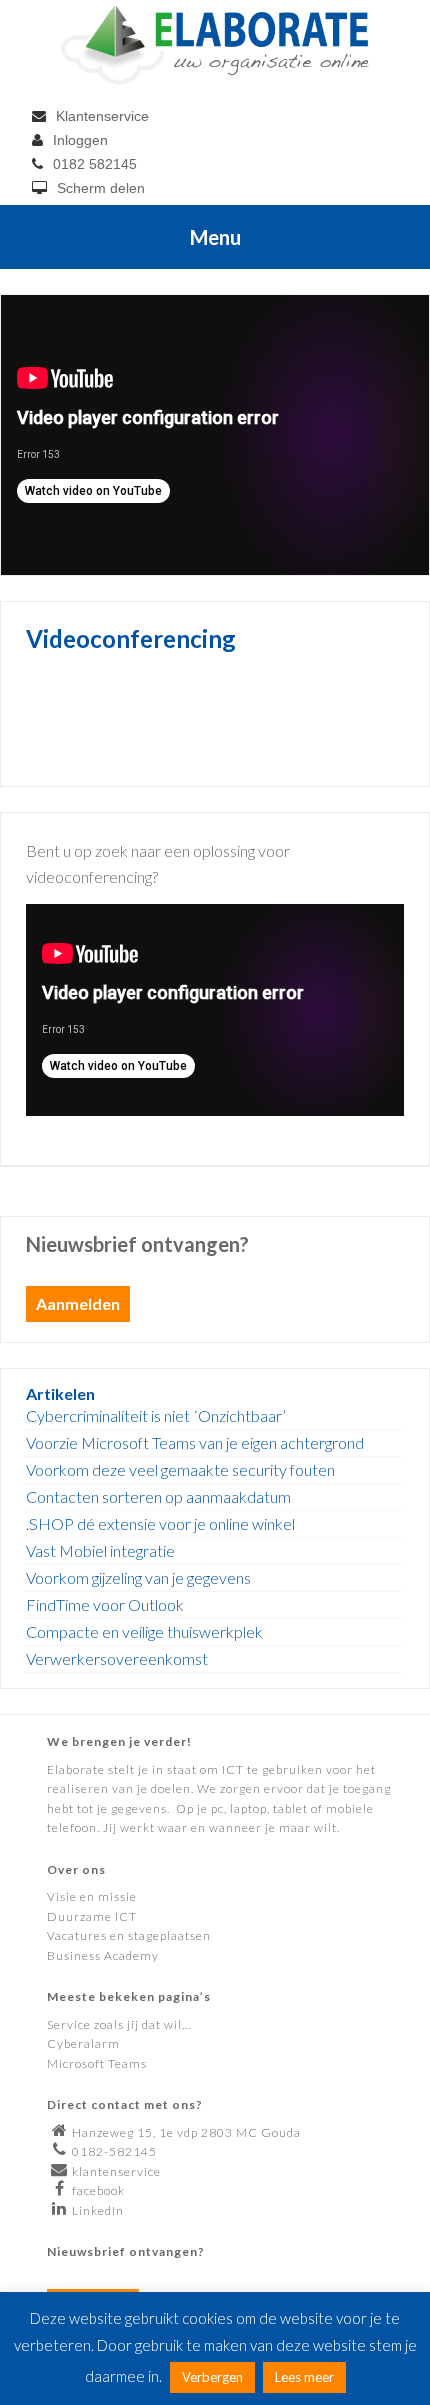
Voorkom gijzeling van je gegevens (138, 1577)
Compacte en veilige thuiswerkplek (144, 1631)
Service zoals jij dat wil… (119, 2024)
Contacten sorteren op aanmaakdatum (158, 1496)
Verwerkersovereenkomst (117, 1658)
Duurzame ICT (92, 1916)
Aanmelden (78, 1303)
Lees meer (304, 2377)
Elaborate (215, 45)
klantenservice (116, 2171)
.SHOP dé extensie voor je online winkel (160, 1523)
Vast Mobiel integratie (100, 1550)
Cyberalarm (83, 2043)
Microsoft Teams (97, 2063)
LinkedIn (98, 2210)
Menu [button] (215, 237)
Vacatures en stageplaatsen (129, 1935)
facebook (98, 2190)
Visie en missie (92, 1896)
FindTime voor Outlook (105, 1604)
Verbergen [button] (212, 2377)
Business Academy (103, 1955)
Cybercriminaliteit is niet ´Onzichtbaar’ (156, 1415)
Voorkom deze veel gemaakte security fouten (180, 1469)
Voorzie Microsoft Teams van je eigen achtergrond (195, 1442)
